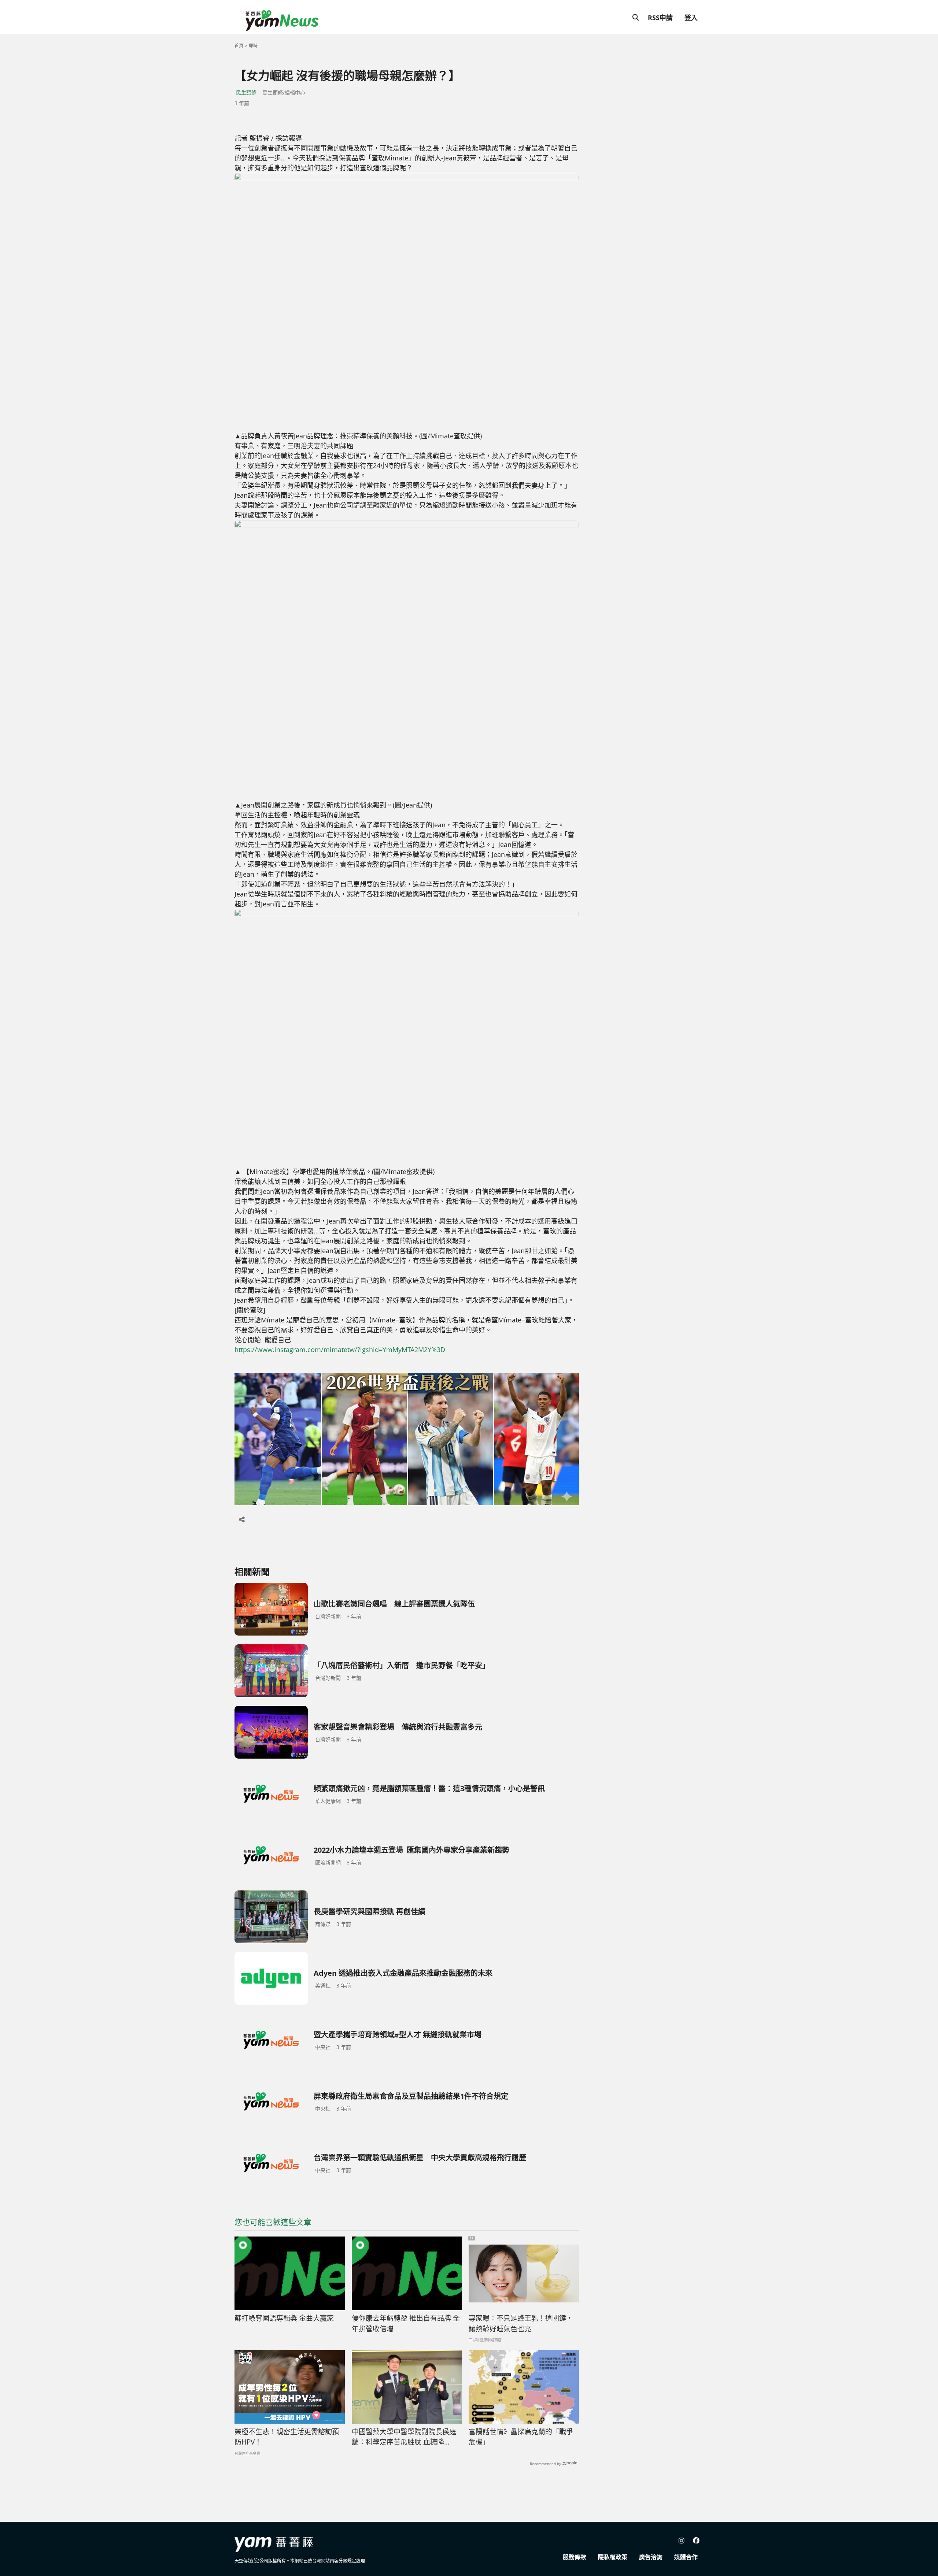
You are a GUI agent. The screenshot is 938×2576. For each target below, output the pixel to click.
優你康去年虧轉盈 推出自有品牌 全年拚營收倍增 (406, 2323)
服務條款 (575, 2557)
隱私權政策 (613, 2557)
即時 (253, 46)
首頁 (239, 46)
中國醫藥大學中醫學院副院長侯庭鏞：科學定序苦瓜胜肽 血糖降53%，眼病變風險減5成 (404, 2437)
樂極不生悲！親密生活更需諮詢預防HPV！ (287, 2437)
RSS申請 (660, 18)
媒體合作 (686, 2557)
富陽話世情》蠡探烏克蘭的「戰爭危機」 (521, 2437)
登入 (691, 18)
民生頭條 (246, 92)
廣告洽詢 (651, 2557)
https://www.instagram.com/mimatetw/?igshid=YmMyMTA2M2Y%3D (340, 1350)
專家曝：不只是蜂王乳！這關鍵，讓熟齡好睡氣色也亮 (521, 2323)
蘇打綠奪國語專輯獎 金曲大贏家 (284, 2318)
